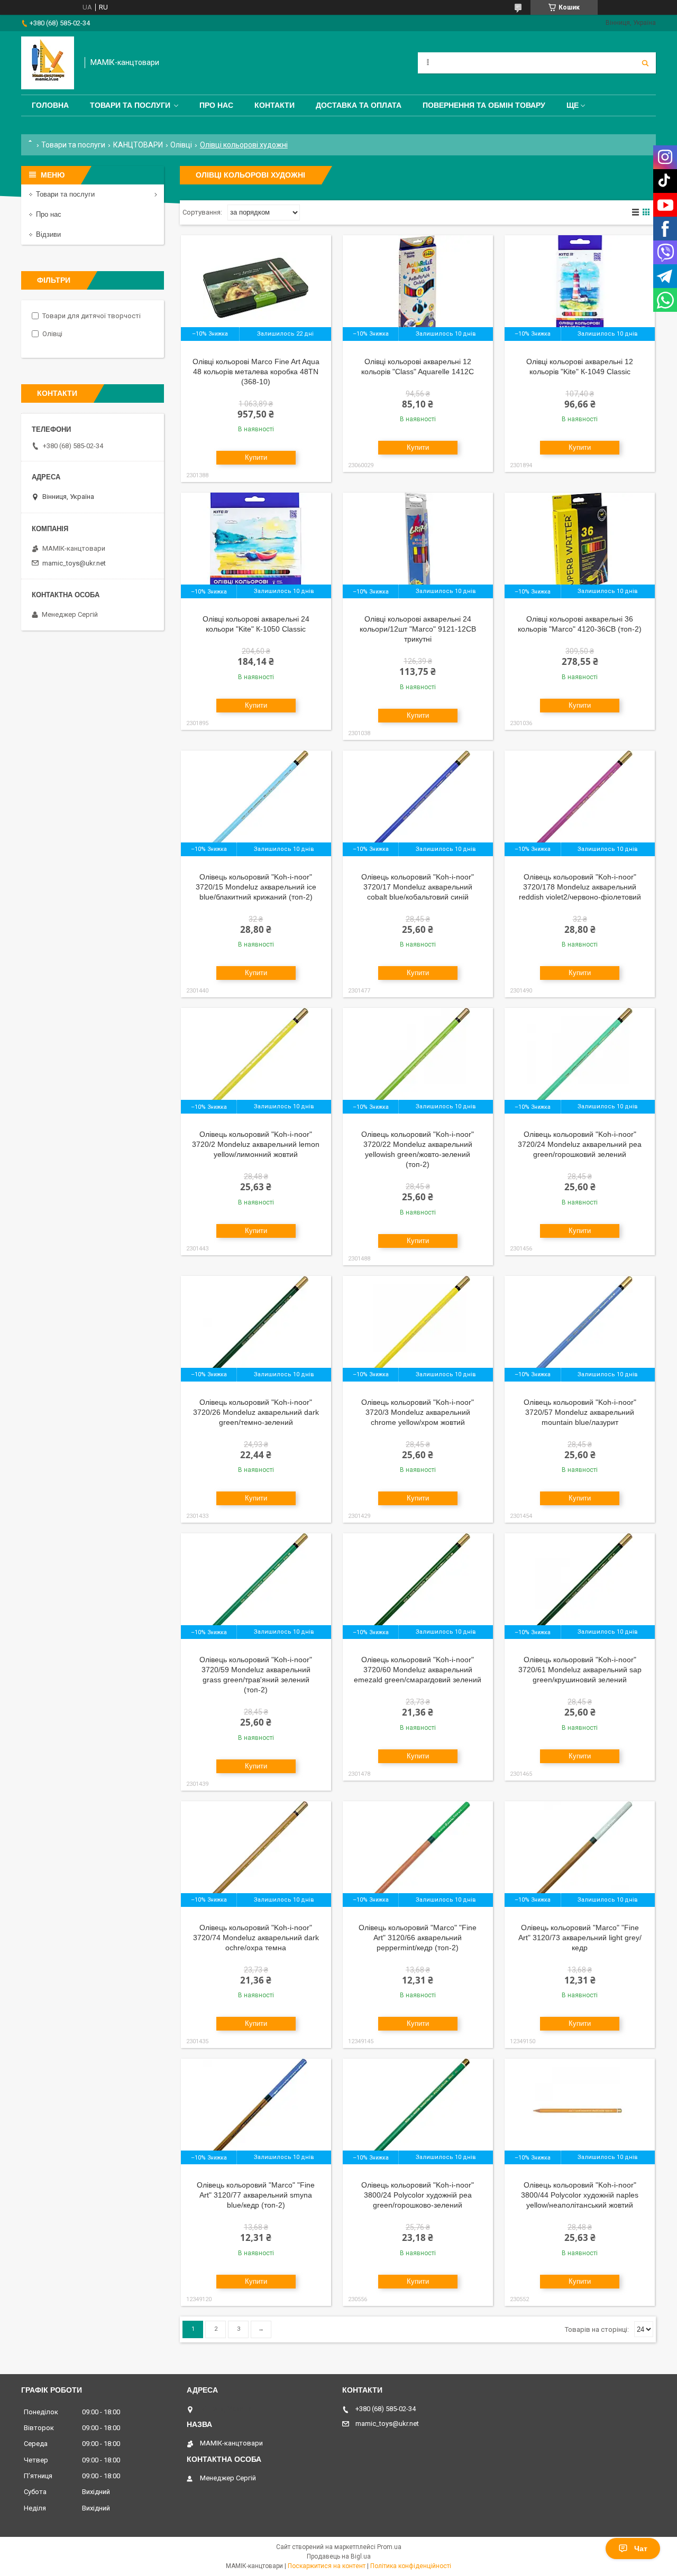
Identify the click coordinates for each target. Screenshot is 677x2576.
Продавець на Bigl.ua (339, 2556)
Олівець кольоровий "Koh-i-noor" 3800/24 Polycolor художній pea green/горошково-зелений (418, 2195)
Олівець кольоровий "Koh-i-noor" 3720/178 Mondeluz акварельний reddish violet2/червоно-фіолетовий (580, 887)
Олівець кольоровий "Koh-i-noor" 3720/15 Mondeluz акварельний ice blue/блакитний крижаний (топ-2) (256, 887)
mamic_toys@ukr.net (74, 563)
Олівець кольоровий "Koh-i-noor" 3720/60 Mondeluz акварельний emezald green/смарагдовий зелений (418, 1670)
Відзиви (48, 234)
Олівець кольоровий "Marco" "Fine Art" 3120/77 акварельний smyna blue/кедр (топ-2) (256, 2195)
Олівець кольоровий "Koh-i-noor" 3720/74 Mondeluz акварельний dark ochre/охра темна (256, 1938)
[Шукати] (645, 63)
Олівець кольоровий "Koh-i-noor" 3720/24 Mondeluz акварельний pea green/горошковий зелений (580, 1144)
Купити (256, 457)
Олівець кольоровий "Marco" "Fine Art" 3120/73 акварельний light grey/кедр (580, 1938)
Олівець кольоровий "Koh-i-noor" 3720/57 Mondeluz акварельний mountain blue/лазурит (580, 1412)
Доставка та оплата (359, 105)
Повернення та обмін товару (484, 105)
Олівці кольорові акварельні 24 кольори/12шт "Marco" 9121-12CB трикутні (418, 629)
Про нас (216, 105)
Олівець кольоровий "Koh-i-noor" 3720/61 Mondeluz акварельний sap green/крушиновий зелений (580, 1670)
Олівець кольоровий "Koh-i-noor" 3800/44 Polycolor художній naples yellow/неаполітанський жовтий (580, 2195)
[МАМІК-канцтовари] (48, 63)
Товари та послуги (130, 105)
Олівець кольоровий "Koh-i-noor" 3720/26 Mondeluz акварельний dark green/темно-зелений (256, 1412)
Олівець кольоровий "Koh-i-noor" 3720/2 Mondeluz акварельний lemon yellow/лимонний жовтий (256, 1144)
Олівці (181, 145)
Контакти (275, 105)
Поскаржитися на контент (327, 2566)
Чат (641, 2549)
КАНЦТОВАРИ (138, 145)
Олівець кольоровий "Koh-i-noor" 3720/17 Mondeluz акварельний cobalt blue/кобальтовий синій (418, 887)
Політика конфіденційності (411, 2566)
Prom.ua (389, 2547)
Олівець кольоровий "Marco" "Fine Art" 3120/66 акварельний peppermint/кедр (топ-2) (418, 1938)
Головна (50, 105)
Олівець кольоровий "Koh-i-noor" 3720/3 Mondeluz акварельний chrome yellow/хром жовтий (418, 1412)
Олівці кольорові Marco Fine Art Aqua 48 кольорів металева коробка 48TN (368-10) (256, 372)
